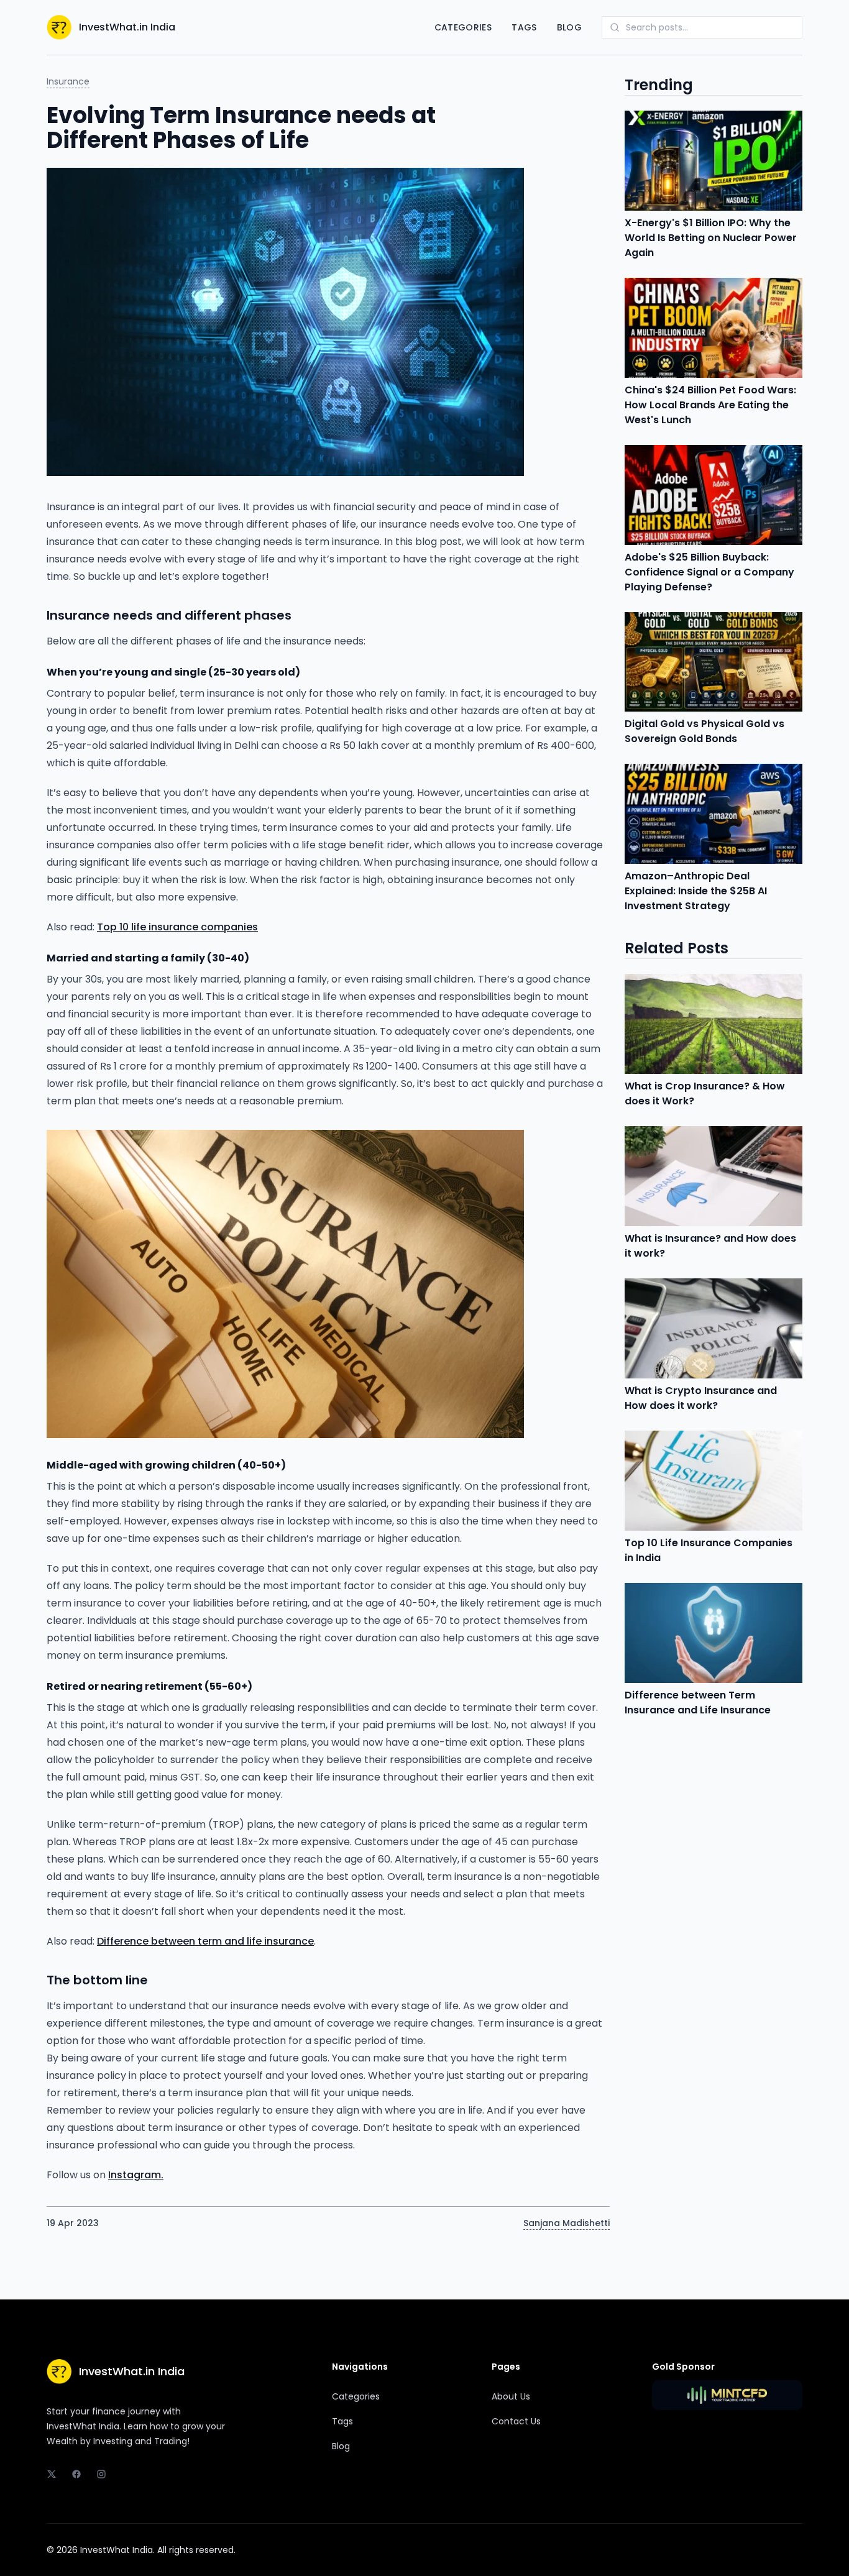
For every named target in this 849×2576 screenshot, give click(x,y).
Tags (524, 27)
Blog (569, 27)
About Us (511, 2396)
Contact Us (516, 2421)
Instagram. (136, 2175)
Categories (463, 27)
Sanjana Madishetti (567, 2223)
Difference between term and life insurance (205, 1941)
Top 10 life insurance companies (177, 927)
